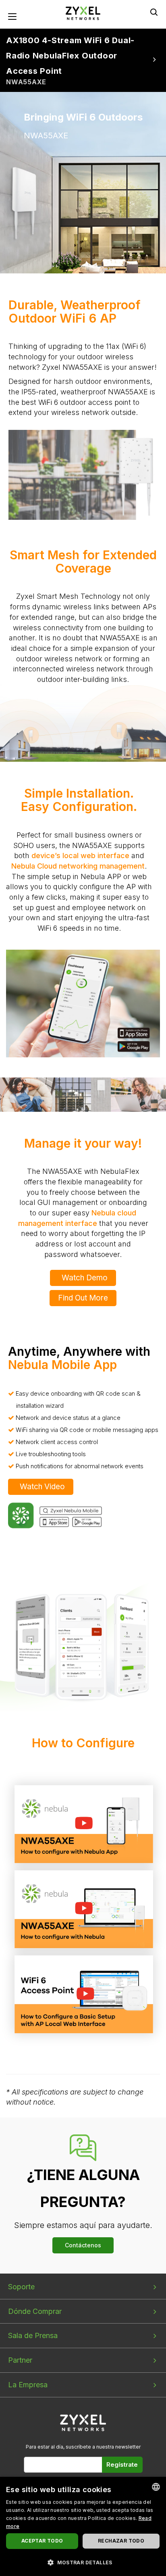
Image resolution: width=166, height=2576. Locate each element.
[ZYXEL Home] (83, 13)
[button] (83, 2562)
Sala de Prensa (33, 2335)
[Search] (154, 12)
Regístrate (122, 2464)
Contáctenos (83, 2245)
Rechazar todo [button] (121, 2541)
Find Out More (83, 1298)
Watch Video (42, 1487)
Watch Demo (85, 1278)
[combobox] (156, 2487)
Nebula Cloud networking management (78, 866)
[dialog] (83, 2526)
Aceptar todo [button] (42, 2541)
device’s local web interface (80, 856)
